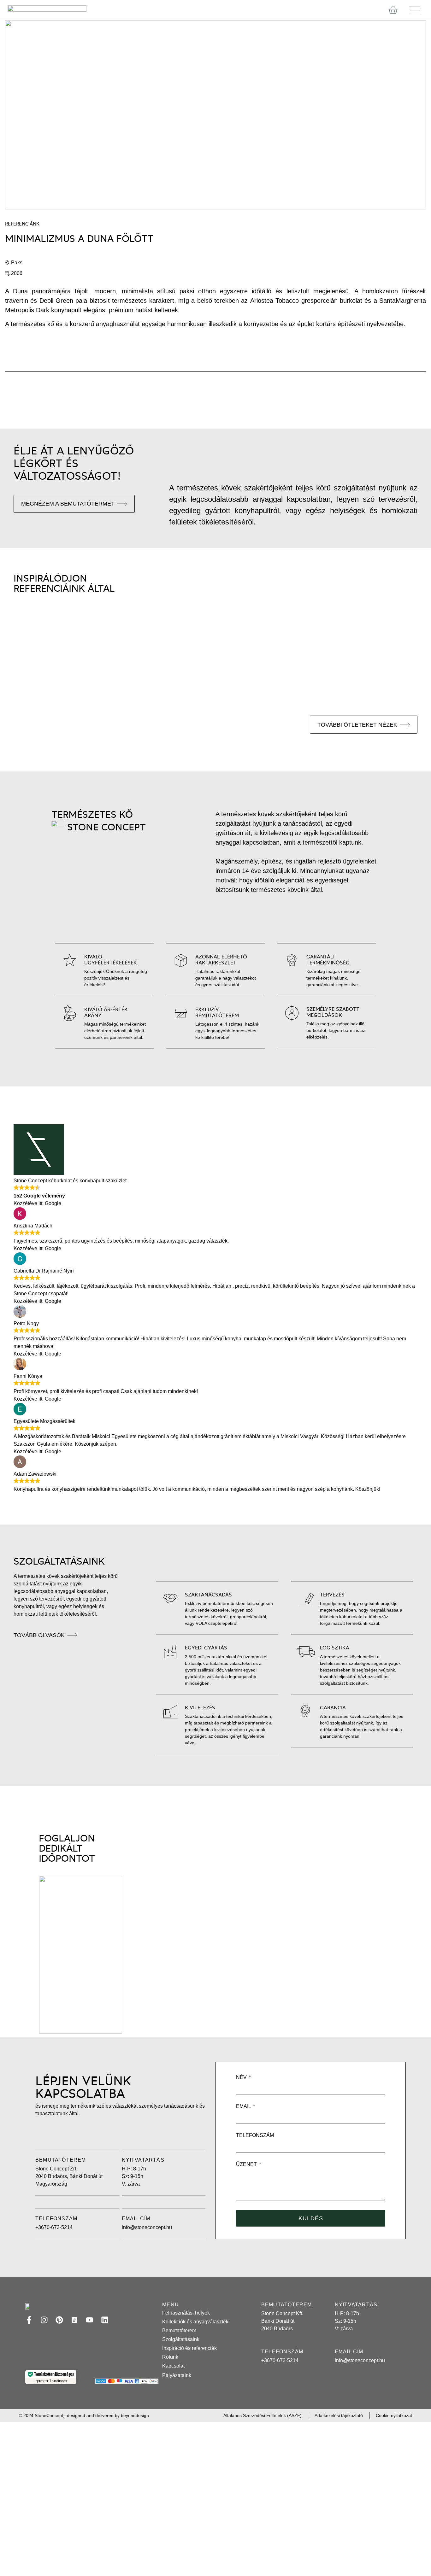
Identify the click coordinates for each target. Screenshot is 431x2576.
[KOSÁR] (393, 10)
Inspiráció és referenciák (189, 2348)
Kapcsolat (173, 2366)
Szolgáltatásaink (181, 2339)
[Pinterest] (59, 2320)
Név (242, 2077)
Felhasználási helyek (186, 2313)
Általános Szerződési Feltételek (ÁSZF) (263, 2415)
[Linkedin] (105, 2320)
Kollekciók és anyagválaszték (195, 2322)
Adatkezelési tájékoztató (339, 2415)
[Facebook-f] (29, 2320)
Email (244, 2106)
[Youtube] (90, 2320)
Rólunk (170, 2357)
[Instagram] (44, 2320)
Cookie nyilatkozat (394, 2415)
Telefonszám (255, 2135)
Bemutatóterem (179, 2330)
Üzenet (247, 2164)
